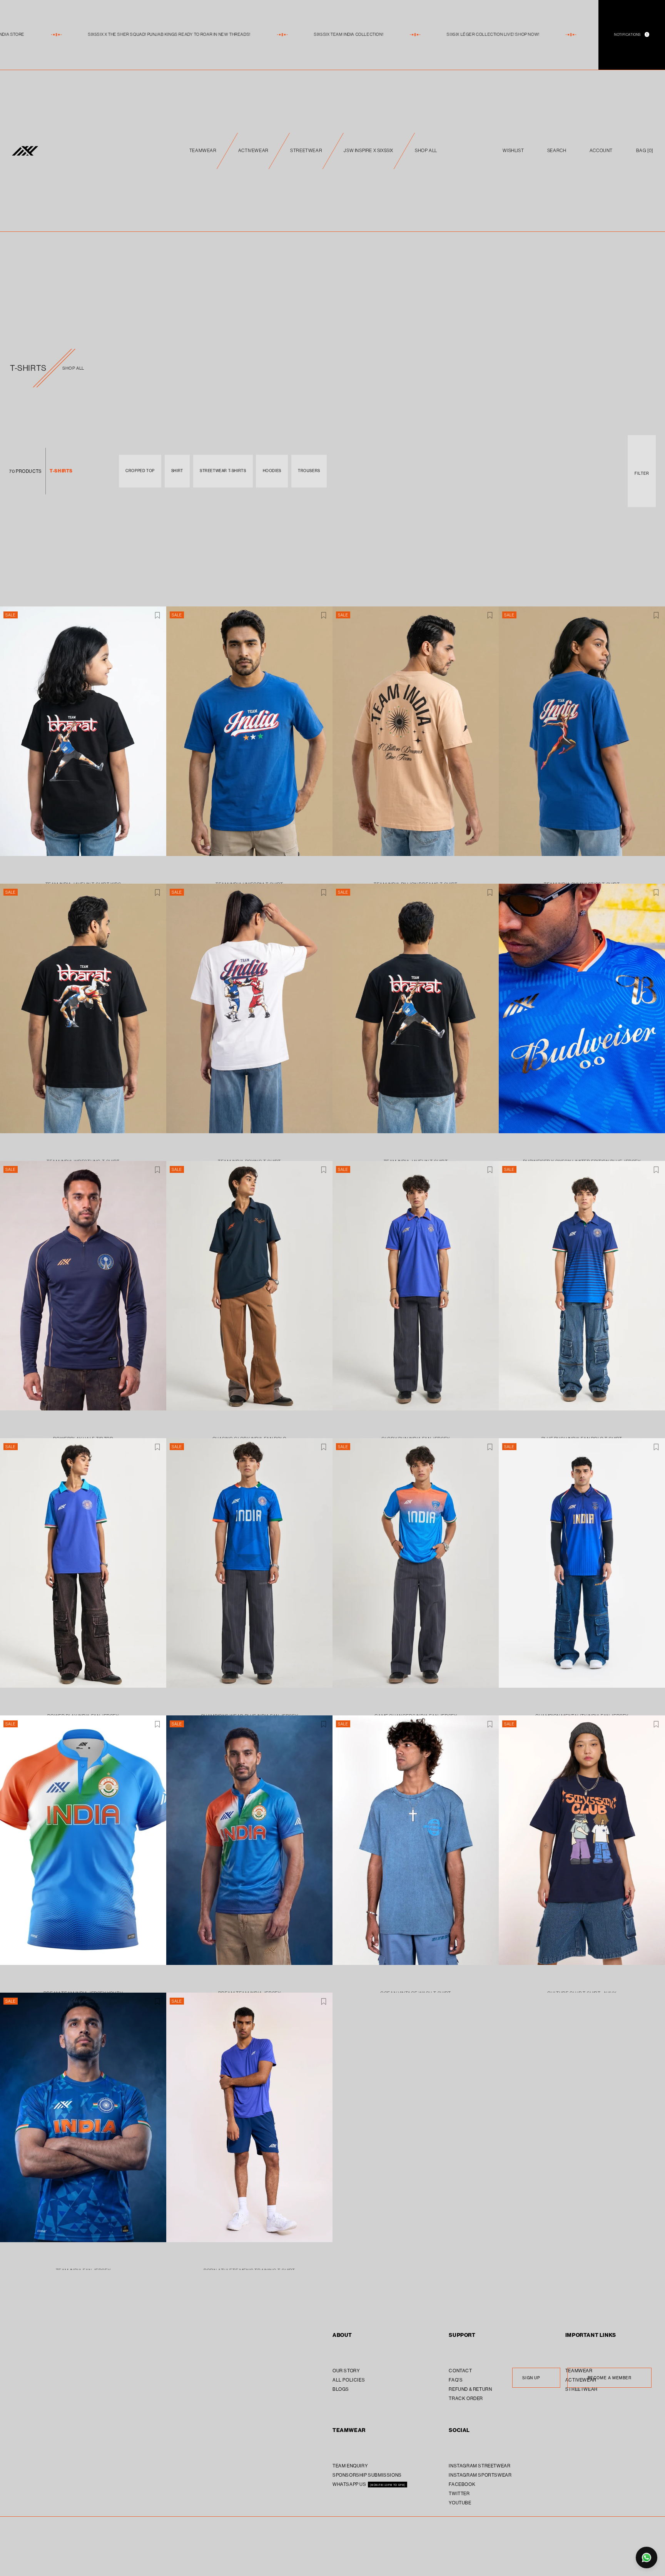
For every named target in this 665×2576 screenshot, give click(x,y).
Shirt (177, 471)
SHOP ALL (426, 150)
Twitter (459, 2493)
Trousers (309, 471)
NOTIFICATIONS (631, 34)
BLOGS (341, 2389)
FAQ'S (456, 2380)
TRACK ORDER (466, 2398)
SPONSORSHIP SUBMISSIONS (367, 2475)
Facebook (462, 2484)
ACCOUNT (601, 150)
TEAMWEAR (203, 150)
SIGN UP (531, 2378)
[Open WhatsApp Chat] (647, 2558)
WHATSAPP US (350, 2484)
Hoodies (272, 471)
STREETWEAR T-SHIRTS (223, 471)
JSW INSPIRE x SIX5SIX (368, 150)
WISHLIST (513, 150)
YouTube (460, 2503)
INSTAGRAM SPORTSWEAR (480, 2475)
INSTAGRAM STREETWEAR (480, 2466)
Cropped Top (140, 471)
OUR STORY (346, 2371)
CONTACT (460, 2371)
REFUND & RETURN (470, 2389)
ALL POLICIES (349, 2380)
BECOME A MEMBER (610, 2378)
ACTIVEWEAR (253, 150)
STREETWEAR (306, 150)
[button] (645, 151)
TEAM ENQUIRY (350, 2466)
